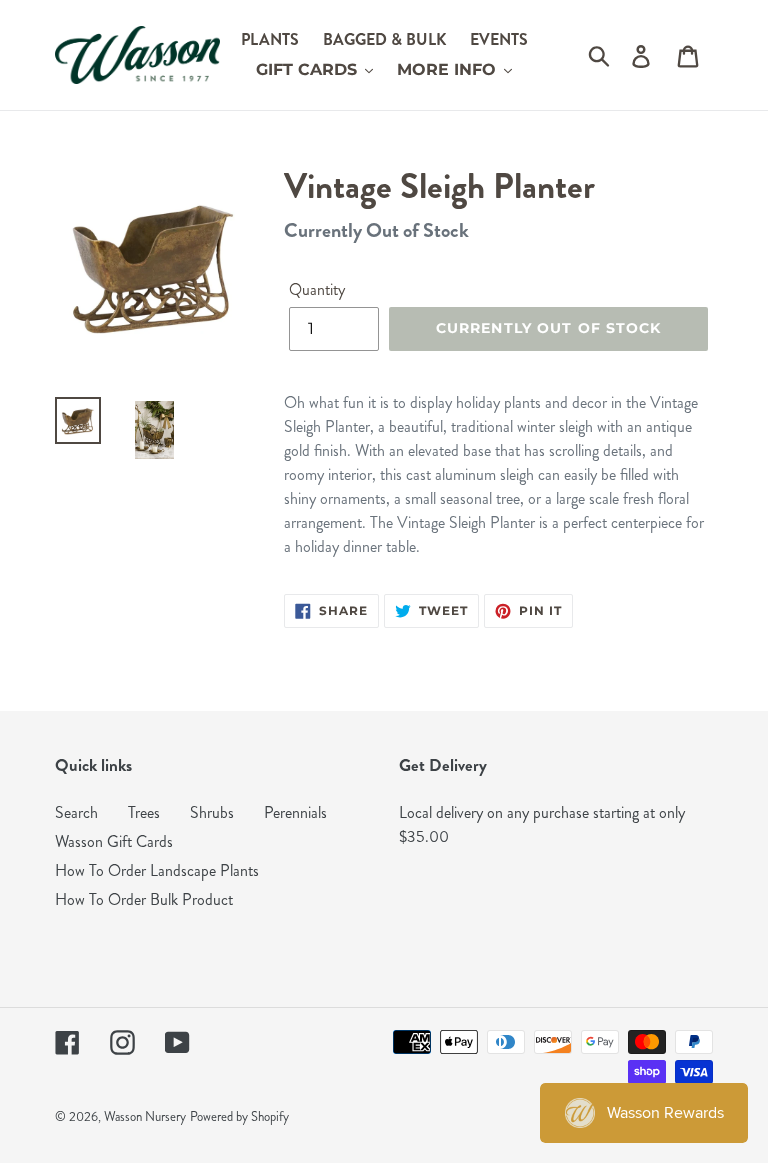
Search (76, 812)
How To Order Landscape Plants (157, 870)
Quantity (317, 289)
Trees (144, 812)
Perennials (295, 812)
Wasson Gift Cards (114, 841)
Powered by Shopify (239, 1117)
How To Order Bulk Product (144, 899)
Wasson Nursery (145, 1117)
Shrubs (212, 812)
